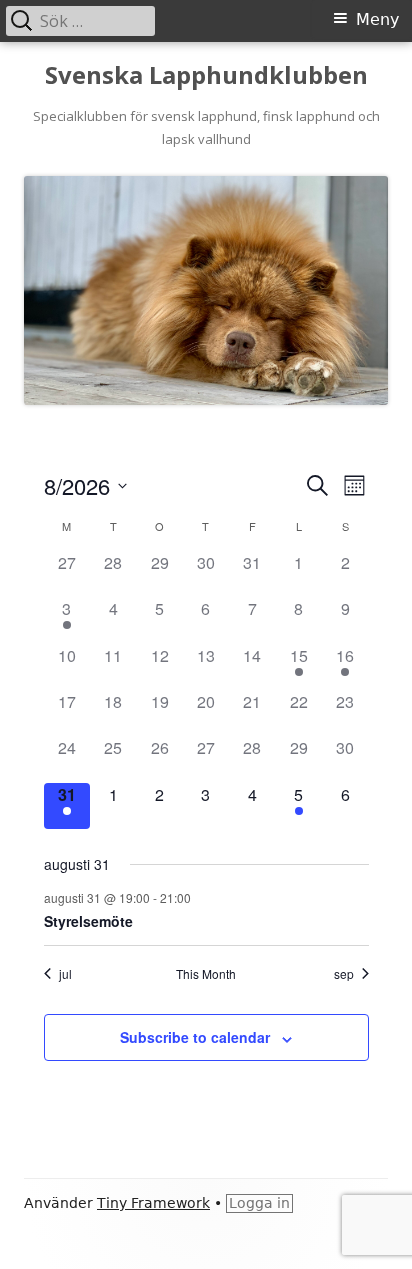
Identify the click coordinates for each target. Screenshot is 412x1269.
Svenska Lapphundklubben (206, 75)
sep (344, 974)
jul (65, 974)
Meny (377, 19)
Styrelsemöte (88, 921)
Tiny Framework (153, 1203)
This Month (206, 974)
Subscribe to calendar (195, 1037)
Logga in (259, 1203)
